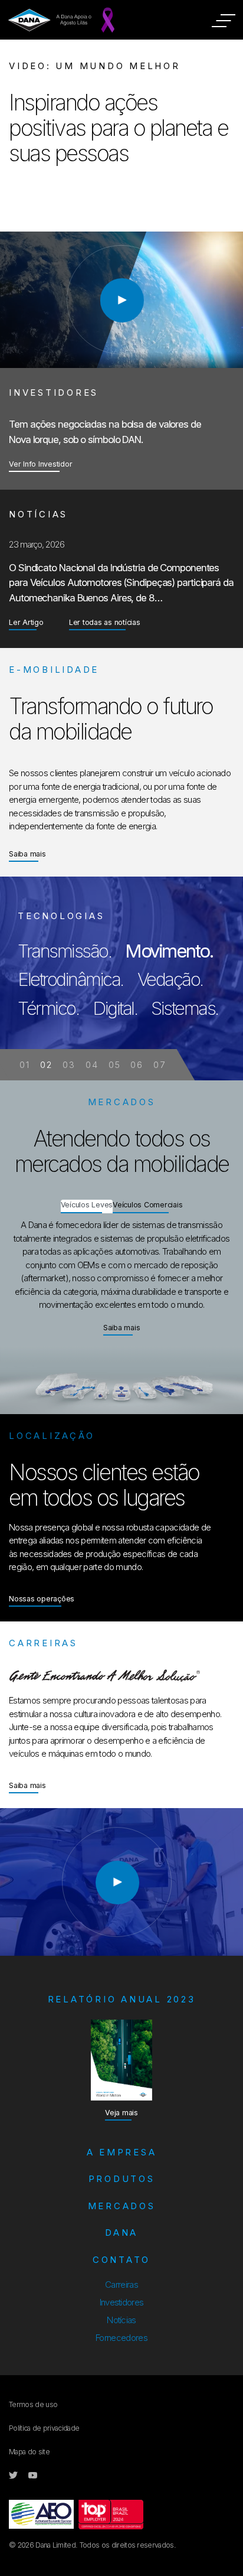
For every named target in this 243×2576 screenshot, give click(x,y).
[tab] (87, 1209)
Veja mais (121, 2113)
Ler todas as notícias (105, 622)
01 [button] (25, 1065)
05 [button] (115, 1065)
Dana (121, 2233)
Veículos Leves (87, 1205)
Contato (121, 2260)
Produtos (122, 2179)
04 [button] (92, 1065)
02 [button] (47, 1065)
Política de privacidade (44, 2428)
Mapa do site (29, 2452)
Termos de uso (33, 2404)
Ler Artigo (26, 622)
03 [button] (70, 1065)
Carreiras (121, 2284)
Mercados (122, 2206)
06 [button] (137, 1065)
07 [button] (160, 1065)
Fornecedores (121, 2338)
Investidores (122, 2302)
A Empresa (122, 2152)
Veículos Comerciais (147, 1205)
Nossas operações (42, 1599)
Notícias (121, 2320)
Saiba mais (27, 854)
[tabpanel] (121, 978)
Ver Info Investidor (40, 464)
